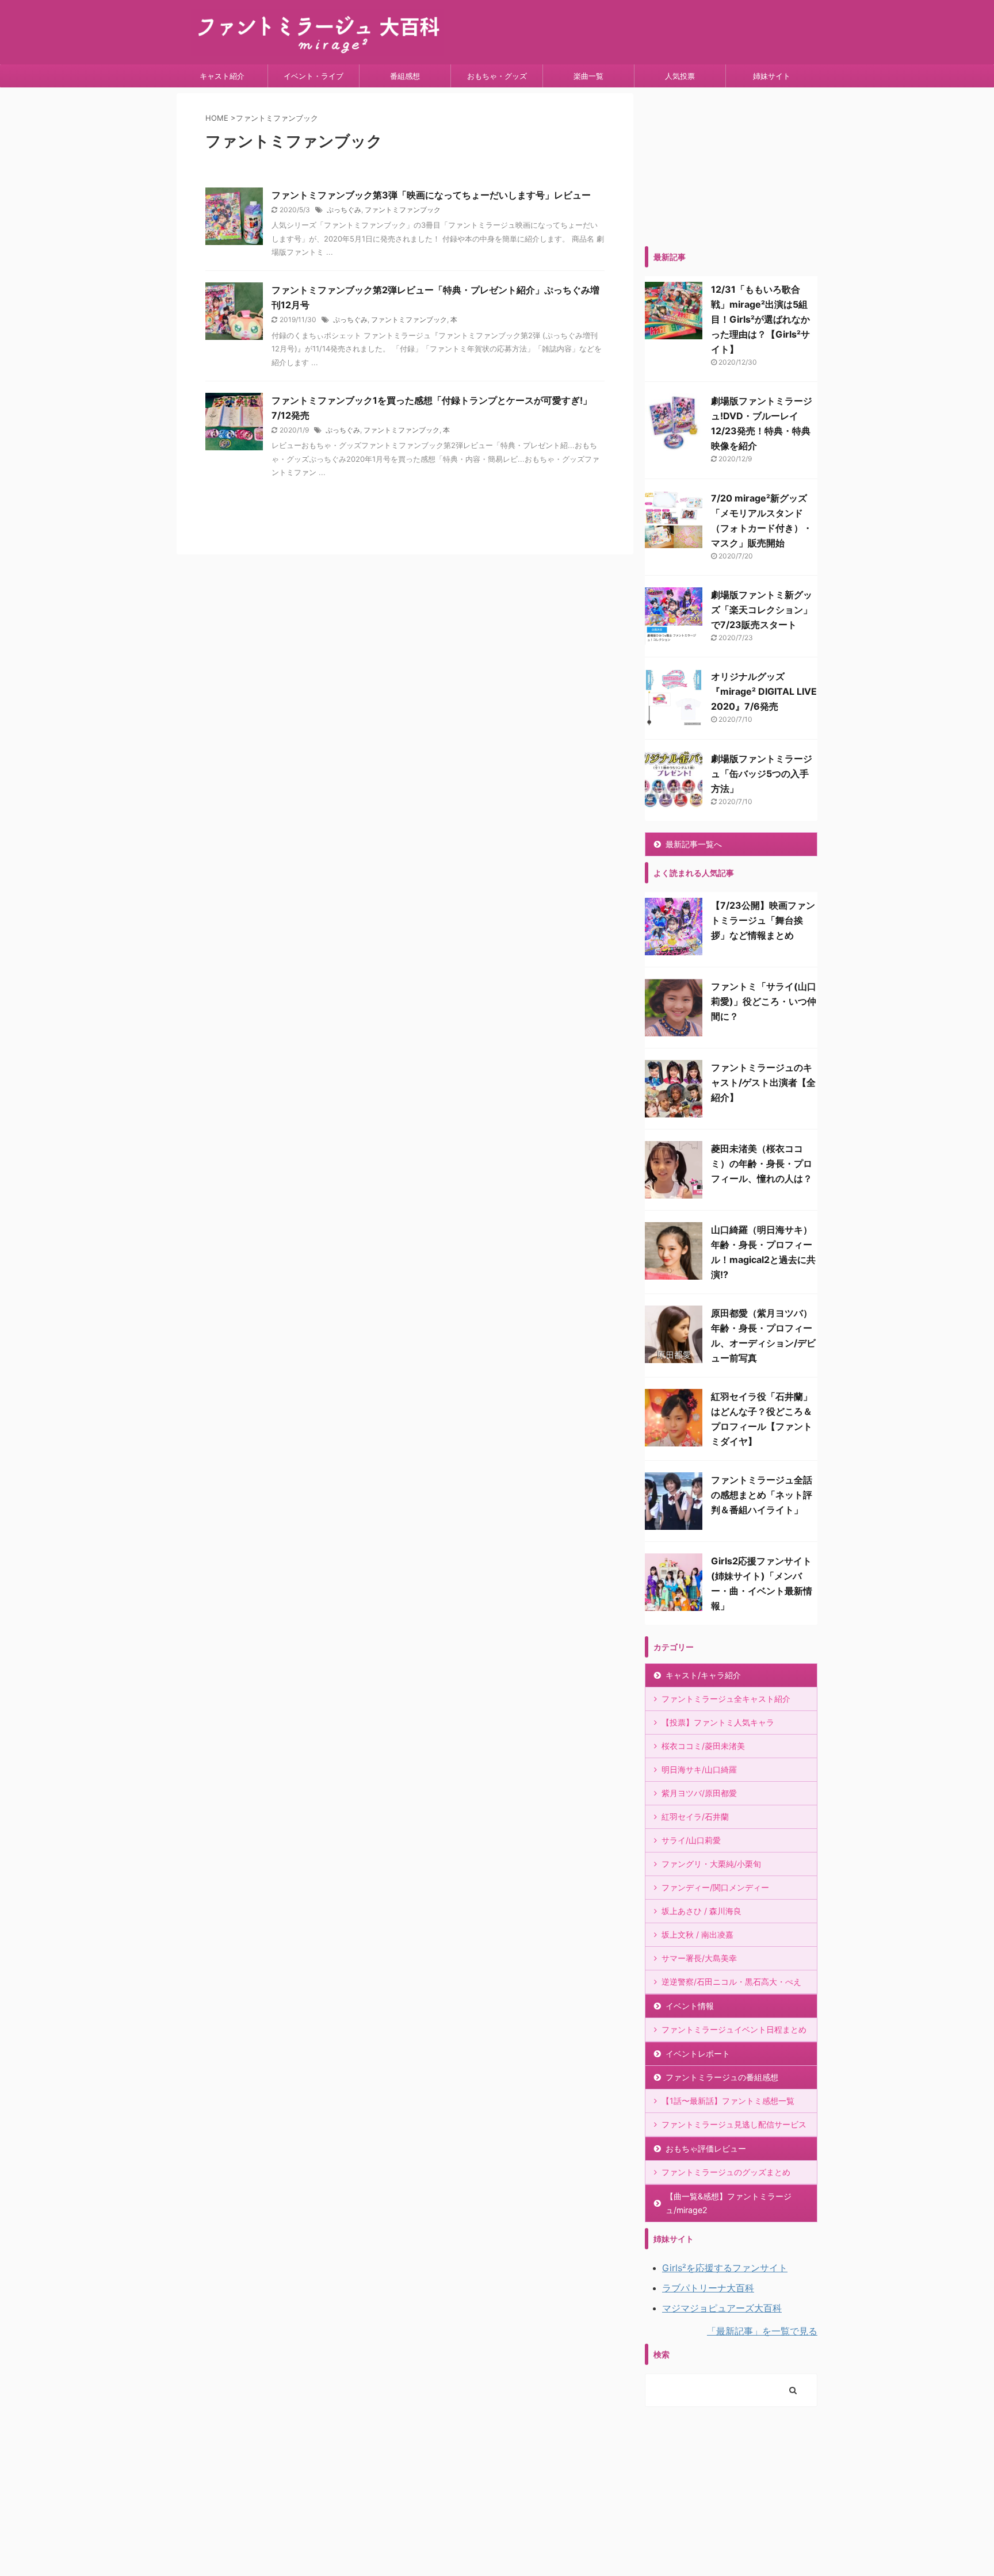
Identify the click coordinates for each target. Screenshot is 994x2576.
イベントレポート (698, 2053)
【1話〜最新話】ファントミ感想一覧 (728, 2101)
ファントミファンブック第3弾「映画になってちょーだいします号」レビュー (431, 195)
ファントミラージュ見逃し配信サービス (734, 2124)
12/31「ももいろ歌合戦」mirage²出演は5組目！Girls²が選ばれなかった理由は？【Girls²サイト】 (760, 319)
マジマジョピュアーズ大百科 (722, 2308)
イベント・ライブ (314, 76)
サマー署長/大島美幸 (699, 1958)
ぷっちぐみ (344, 210)
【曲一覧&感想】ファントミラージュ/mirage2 (729, 2203)
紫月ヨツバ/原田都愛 (699, 1793)
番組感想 (405, 76)
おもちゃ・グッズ (497, 76)
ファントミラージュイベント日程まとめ (734, 2029)
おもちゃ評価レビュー (706, 2148)
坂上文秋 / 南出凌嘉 (697, 1934)
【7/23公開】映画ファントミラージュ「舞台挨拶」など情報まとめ (763, 920)
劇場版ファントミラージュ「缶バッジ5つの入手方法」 (762, 774)
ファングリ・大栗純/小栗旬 (711, 1864)
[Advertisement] (731, 165)
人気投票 (680, 76)
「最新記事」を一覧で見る (762, 2331)
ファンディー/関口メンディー (715, 1887)
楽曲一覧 (588, 76)
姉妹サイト (772, 76)
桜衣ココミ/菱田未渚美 (703, 1746)
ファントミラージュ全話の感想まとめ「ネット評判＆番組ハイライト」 (762, 1495)
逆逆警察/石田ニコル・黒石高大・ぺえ (731, 1982)
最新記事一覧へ (694, 844)
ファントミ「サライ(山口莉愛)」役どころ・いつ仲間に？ (764, 1001)
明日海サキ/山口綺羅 (699, 1769)
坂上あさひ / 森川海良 (701, 1911)
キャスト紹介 (222, 76)
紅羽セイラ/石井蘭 (695, 1817)
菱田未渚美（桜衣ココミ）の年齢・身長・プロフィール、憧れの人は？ (762, 1163)
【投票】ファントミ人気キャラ (718, 1722)
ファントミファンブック (403, 210)
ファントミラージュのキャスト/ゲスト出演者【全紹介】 (763, 1082)
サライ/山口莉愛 (691, 1840)
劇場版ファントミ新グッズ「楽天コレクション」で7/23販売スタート (762, 610)
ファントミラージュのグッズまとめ (726, 2172)
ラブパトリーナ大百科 (708, 2288)
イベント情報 (690, 2006)
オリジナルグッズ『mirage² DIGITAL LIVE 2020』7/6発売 (764, 691)
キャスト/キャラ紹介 (703, 1675)
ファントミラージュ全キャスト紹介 (726, 1699)
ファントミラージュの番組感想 (722, 2077)
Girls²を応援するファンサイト (725, 2268)
